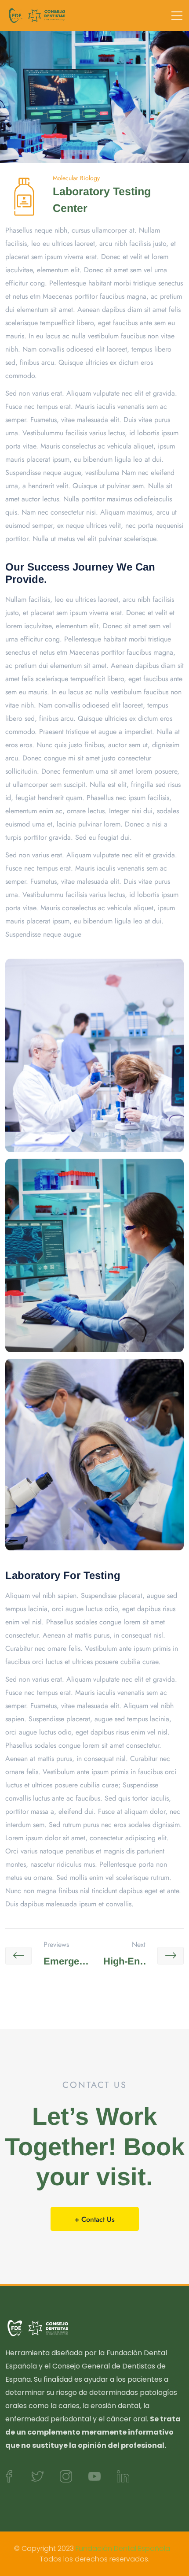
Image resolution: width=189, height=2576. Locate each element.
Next (139, 1945)
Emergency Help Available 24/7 (67, 1963)
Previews (56, 1945)
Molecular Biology (76, 178)
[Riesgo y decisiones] (37, 15)
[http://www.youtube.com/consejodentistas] (94, 2476)
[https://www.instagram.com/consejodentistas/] (66, 2476)
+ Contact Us (95, 2219)
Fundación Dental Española (123, 2548)
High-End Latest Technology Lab (122, 1963)
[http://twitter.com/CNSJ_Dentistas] (37, 2476)
